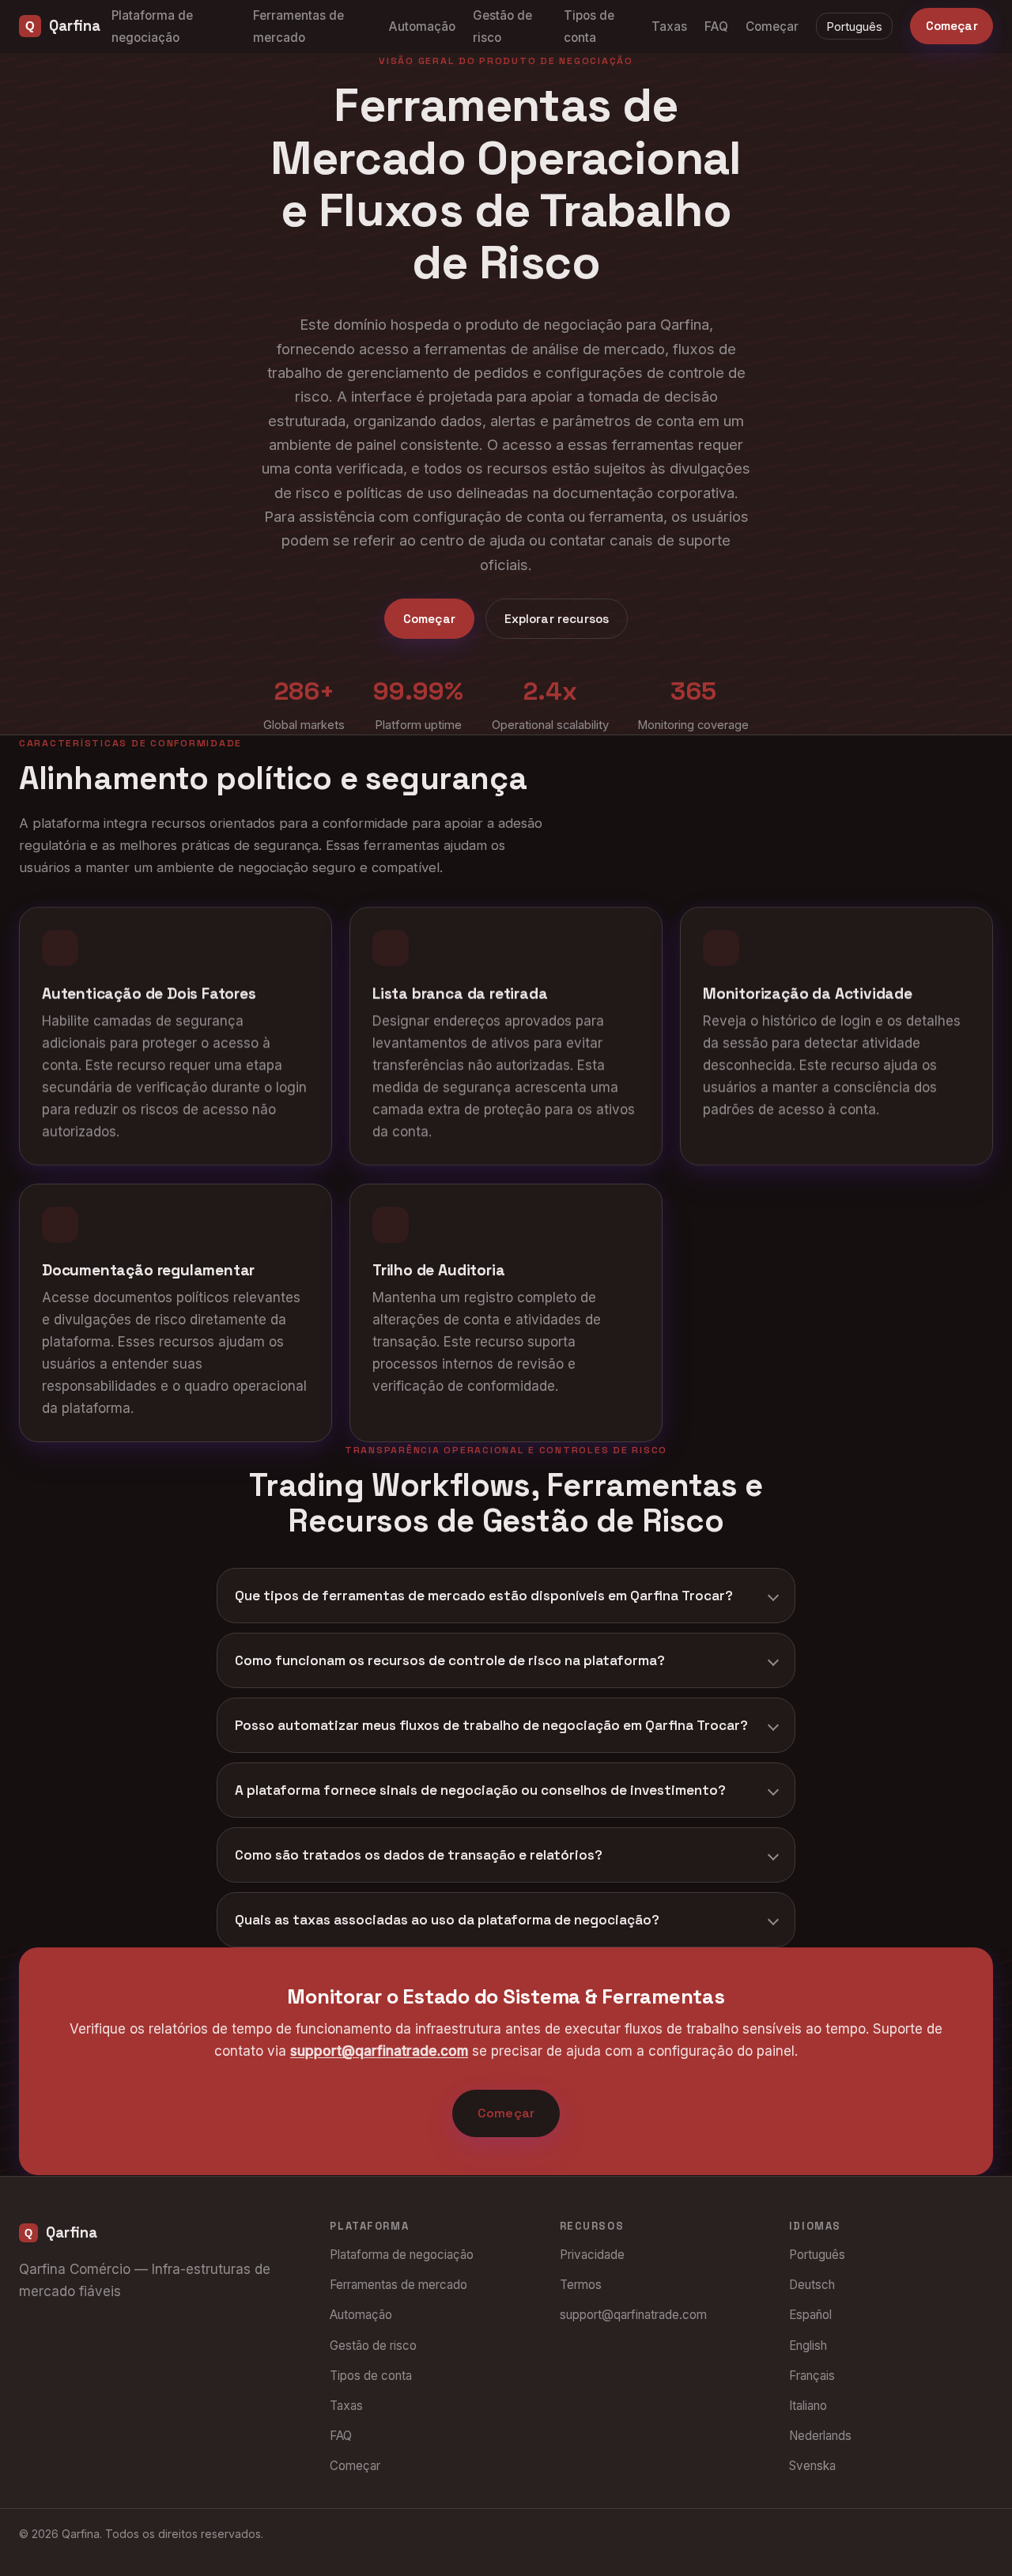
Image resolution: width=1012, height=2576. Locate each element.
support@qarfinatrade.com (379, 2052)
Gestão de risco (373, 2346)
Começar (772, 26)
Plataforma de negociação (402, 2255)
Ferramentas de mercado (398, 2285)
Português (855, 26)
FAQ (716, 26)
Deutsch (812, 2285)
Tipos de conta (371, 2376)
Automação (422, 26)
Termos (581, 2285)
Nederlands (820, 2436)
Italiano (808, 2406)
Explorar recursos (557, 619)
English (808, 2346)
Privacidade (592, 2255)
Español (810, 2315)
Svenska (812, 2466)
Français (812, 2376)
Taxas (669, 26)
